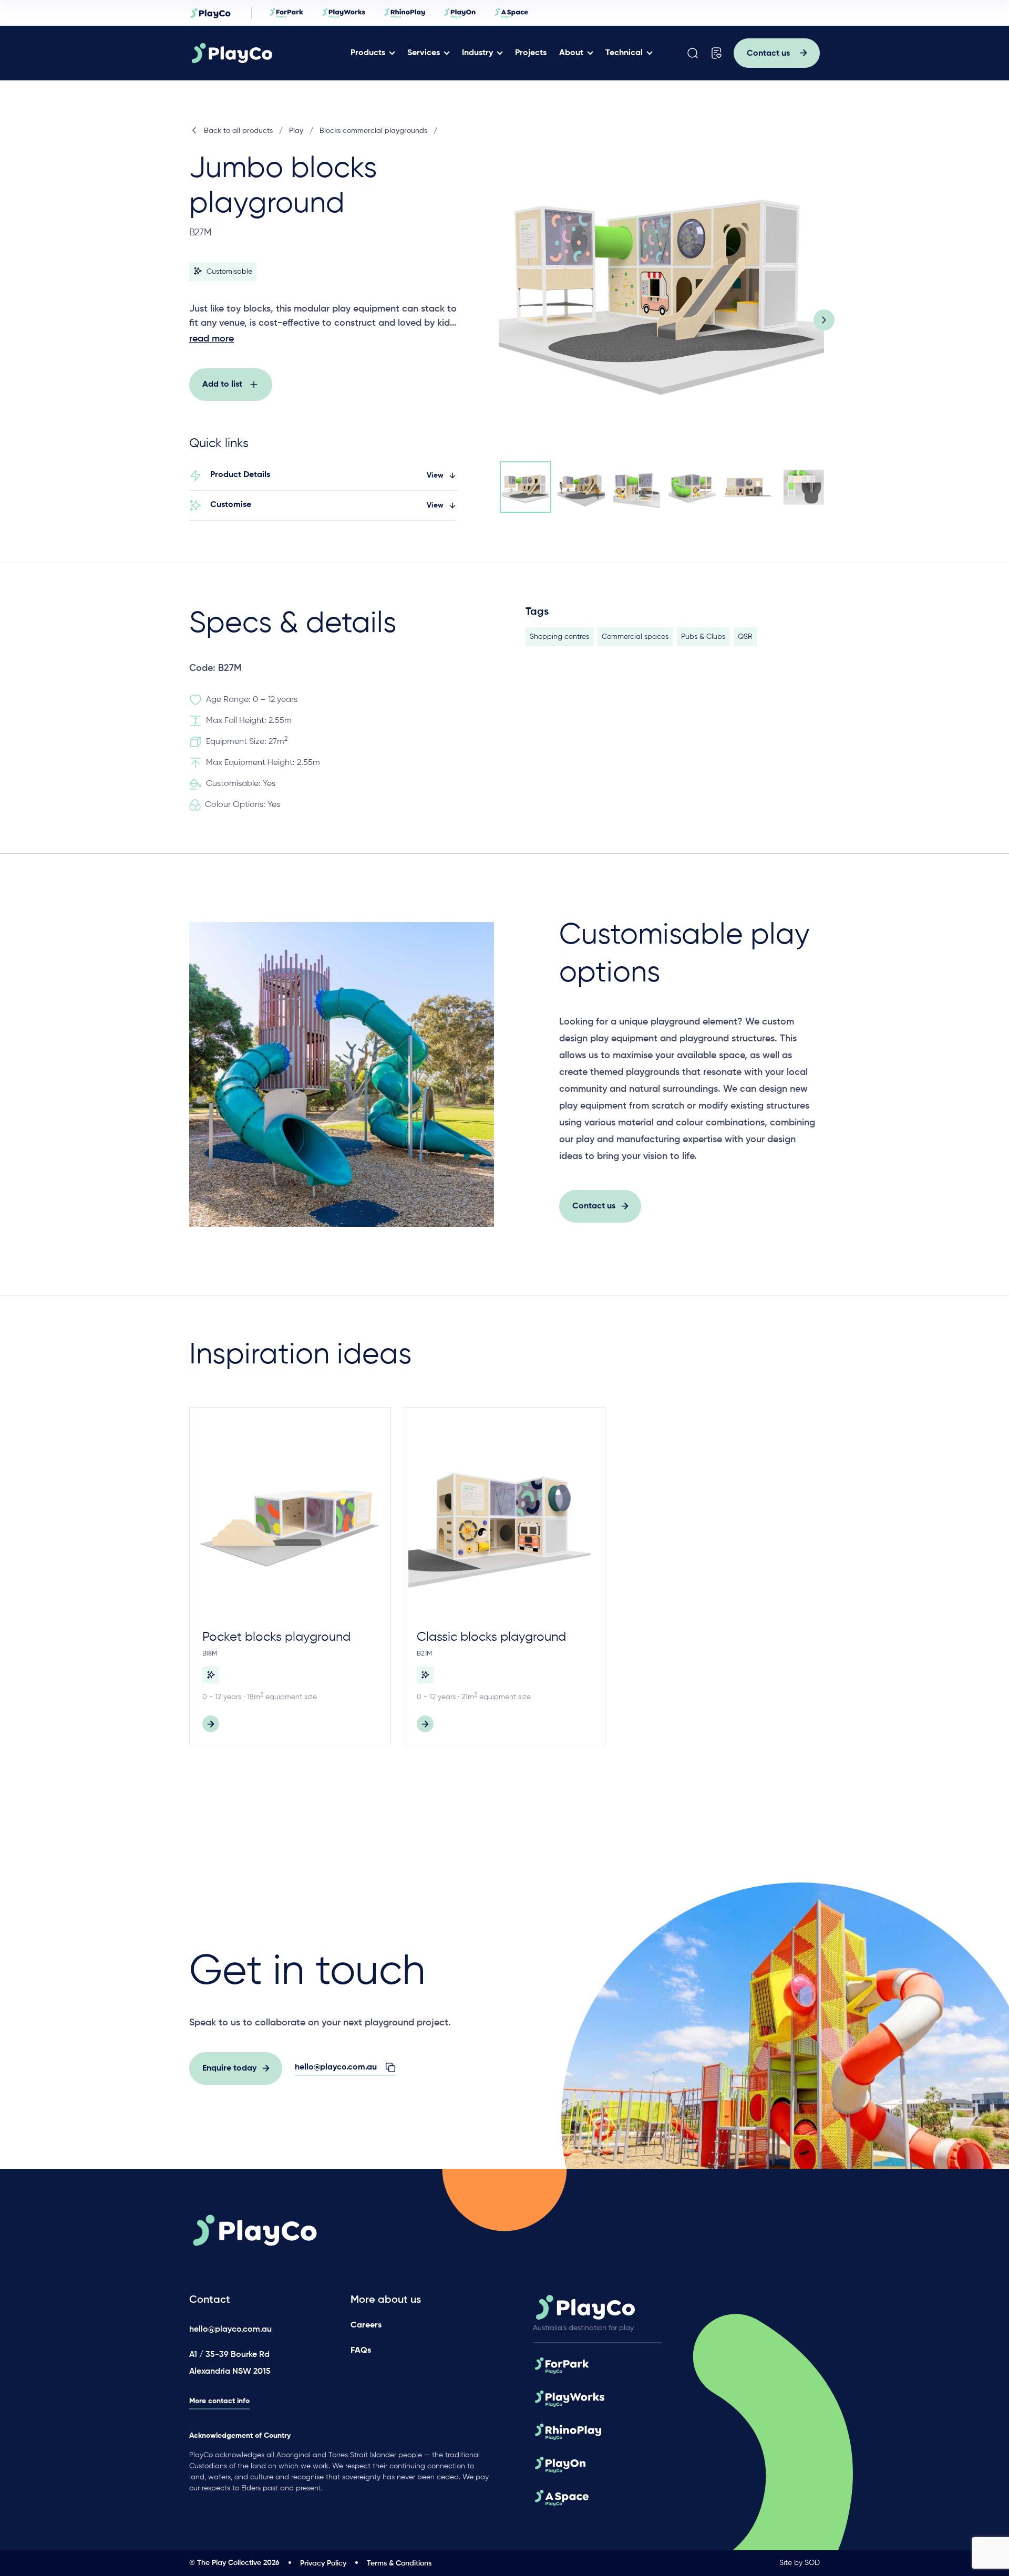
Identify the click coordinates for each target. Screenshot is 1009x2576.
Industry (477, 53)
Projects (531, 53)
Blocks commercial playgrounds (373, 131)
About (571, 53)
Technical (624, 53)
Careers (366, 2325)
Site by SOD (800, 2563)
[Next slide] (824, 320)
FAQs (361, 2351)
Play (296, 131)
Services (424, 53)
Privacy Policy (323, 2563)
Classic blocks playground (491, 1637)
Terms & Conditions (399, 2563)
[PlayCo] (265, 53)
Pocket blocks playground (276, 1637)
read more (212, 339)
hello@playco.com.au (230, 2330)
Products (368, 53)
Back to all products (238, 131)
